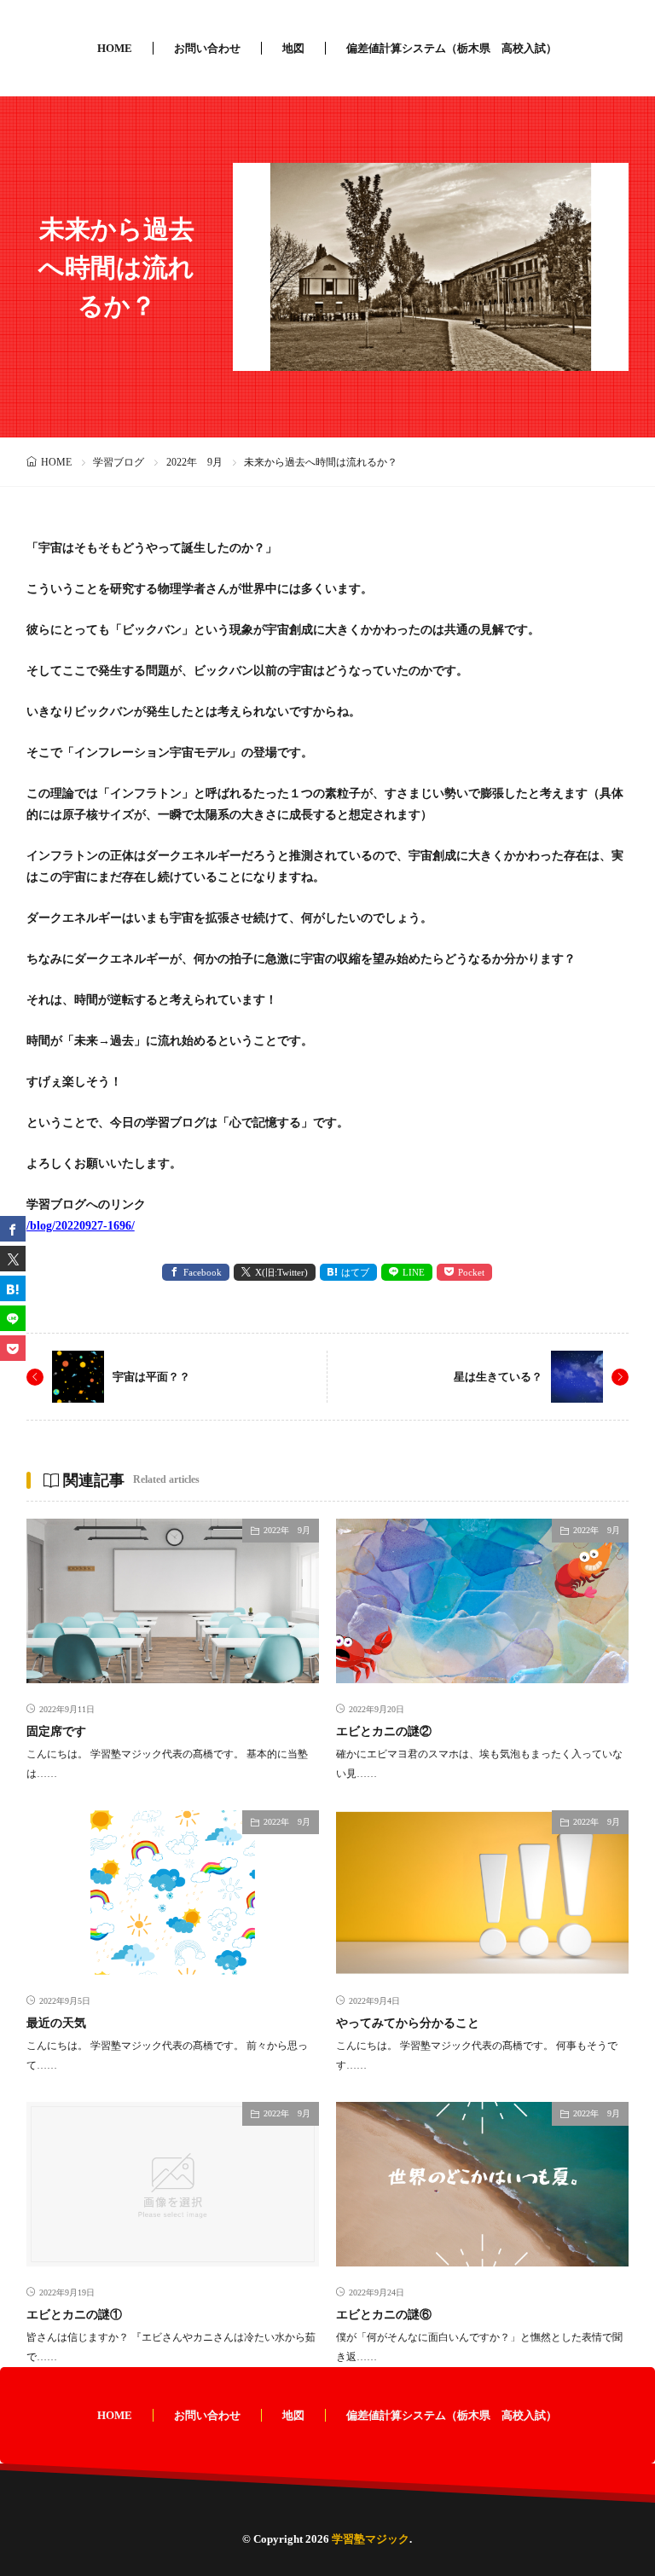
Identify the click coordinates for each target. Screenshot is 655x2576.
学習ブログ (119, 462)
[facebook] (13, 1229)
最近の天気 (56, 2023)
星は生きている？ (498, 1377)
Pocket (471, 1272)
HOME (115, 48)
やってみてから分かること (408, 2023)
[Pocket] (13, 1348)
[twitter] (13, 1259)
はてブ (355, 1272)
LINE (414, 1272)
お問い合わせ (207, 48)
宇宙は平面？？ (151, 1377)
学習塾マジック (371, 2539)
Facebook (203, 1272)
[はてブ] (13, 1288)
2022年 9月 (194, 462)
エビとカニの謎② (384, 1731)
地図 (293, 48)
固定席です (56, 1731)
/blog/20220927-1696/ (81, 1226)
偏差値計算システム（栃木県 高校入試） (452, 48)
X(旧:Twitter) (281, 1272)
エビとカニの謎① (74, 2315)
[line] (13, 1318)
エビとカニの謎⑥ (384, 2315)
